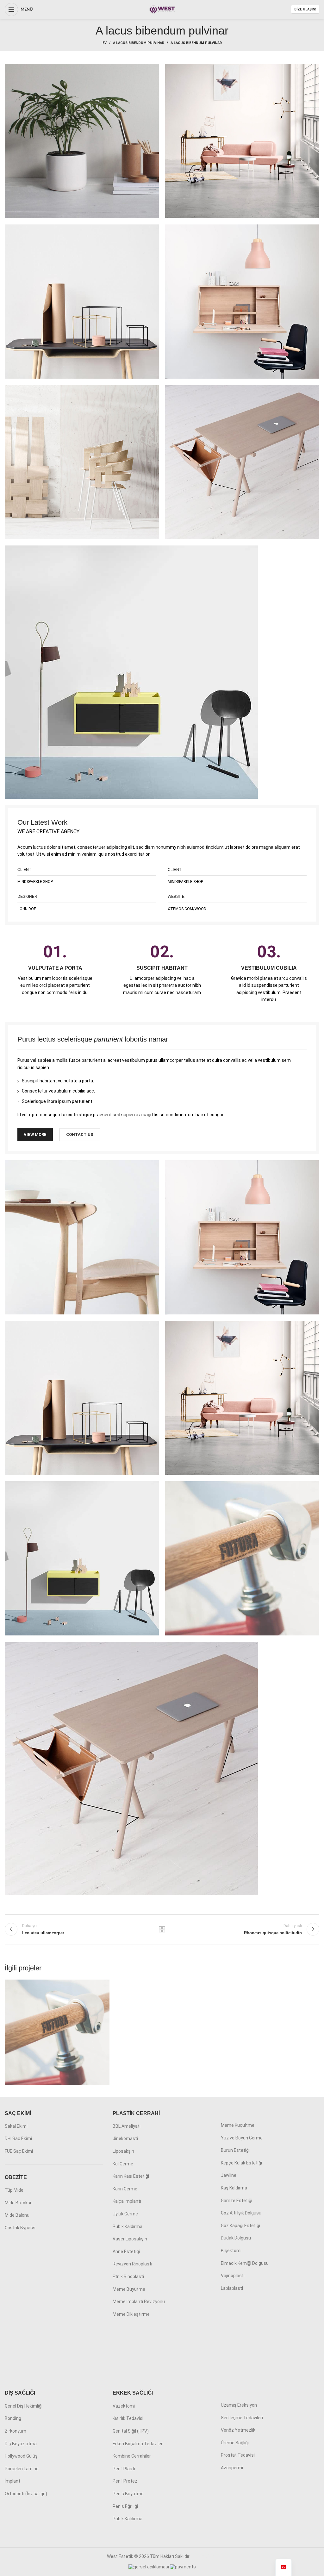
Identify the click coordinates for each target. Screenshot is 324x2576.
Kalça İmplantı (127, 2201)
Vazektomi (124, 2406)
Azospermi (232, 2468)
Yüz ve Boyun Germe (242, 2138)
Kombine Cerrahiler (132, 2456)
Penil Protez (125, 2481)
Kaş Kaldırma (234, 2188)
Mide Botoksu (19, 2203)
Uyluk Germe (125, 2214)
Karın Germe (125, 2189)
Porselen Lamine (22, 2469)
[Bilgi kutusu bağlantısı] (55, 970)
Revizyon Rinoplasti (132, 2264)
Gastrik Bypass (20, 2228)
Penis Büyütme (128, 2494)
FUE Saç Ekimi (19, 2151)
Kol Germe (123, 2164)
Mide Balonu (17, 2215)
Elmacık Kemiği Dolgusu (245, 2263)
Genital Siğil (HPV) (131, 2431)
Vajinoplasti (233, 2276)
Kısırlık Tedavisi (128, 2418)
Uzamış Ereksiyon (239, 2405)
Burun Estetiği (235, 2150)
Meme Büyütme (129, 2289)
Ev (105, 43)
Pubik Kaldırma (128, 2226)
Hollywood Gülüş (21, 2456)
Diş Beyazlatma (21, 2444)
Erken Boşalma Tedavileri (138, 2444)
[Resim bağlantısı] (131, 672)
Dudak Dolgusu (236, 2238)
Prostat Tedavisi (238, 2455)
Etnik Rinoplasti (128, 2277)
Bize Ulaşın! (305, 9)
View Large (104, 1985)
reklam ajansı (204, 2556)
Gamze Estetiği (237, 2201)
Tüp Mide (14, 2190)
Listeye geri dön (162, 1929)
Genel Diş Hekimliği (24, 2406)
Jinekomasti (125, 2138)
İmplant (12, 2481)
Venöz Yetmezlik (238, 2430)
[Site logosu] (162, 9)
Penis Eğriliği (125, 2506)
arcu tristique (78, 1115)
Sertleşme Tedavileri (242, 2418)
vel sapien (41, 1060)
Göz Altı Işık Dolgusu (241, 2213)
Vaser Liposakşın (130, 2239)
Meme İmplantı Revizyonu (139, 2302)
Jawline (229, 2175)
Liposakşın (123, 2151)
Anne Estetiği (126, 2252)
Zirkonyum (16, 2431)
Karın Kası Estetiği (131, 2176)
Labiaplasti (232, 2288)
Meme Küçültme (238, 2125)
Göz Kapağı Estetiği (240, 2226)
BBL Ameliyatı (127, 2126)
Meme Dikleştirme (131, 2314)
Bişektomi (231, 2251)
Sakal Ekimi (16, 2126)
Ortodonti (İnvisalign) (26, 2494)
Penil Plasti (124, 2469)
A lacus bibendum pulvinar (139, 43)
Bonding (13, 2418)
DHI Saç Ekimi (18, 2138)
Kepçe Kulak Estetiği (241, 2163)
